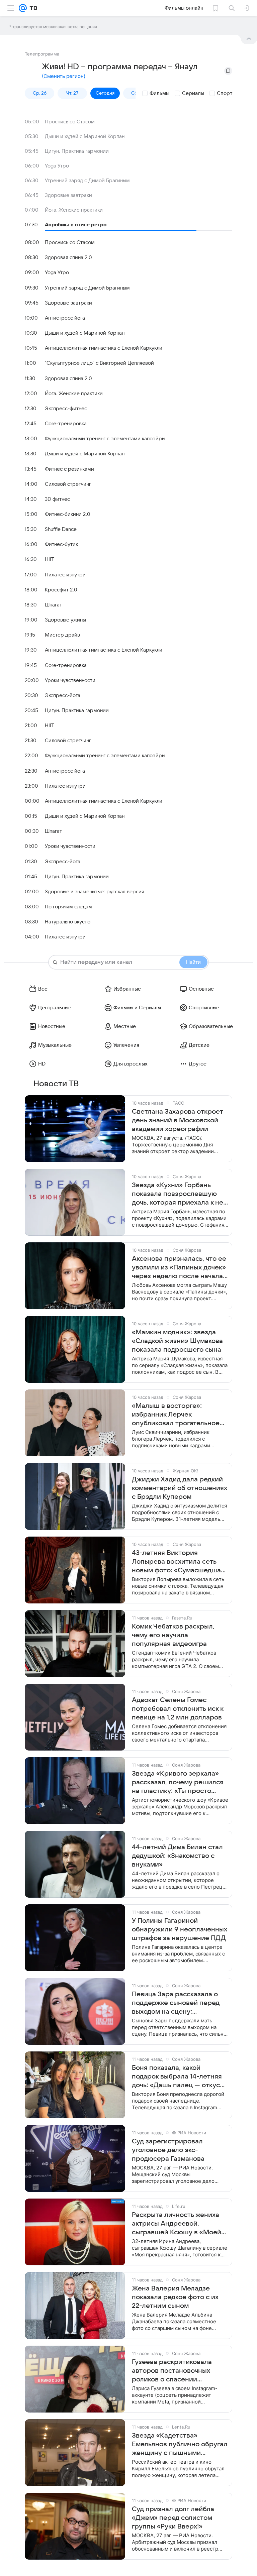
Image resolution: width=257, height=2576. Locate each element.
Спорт (225, 93)
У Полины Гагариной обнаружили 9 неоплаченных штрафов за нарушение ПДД (180, 1929)
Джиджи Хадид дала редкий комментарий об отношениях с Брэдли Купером (180, 1488)
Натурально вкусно (68, 922)
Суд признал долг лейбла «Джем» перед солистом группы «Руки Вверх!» (173, 2518)
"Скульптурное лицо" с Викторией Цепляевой (99, 363)
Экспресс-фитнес (66, 409)
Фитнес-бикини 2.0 (68, 514)
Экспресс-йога (63, 695)
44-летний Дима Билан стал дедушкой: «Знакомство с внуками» (177, 1856)
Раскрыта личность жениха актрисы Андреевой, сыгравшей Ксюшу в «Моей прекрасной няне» (177, 2224)
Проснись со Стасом (70, 122)
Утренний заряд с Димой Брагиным (87, 181)
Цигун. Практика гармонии (77, 151)
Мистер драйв (62, 635)
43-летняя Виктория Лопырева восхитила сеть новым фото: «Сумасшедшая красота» (178, 1562)
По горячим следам (68, 907)
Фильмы (159, 93)
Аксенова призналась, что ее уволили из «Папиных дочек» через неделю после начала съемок (179, 1268)
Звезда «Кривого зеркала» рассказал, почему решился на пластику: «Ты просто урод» (178, 1783)
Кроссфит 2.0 (61, 590)
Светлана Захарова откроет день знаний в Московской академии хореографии (178, 1120)
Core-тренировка (66, 424)
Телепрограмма (42, 54)
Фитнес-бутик (61, 544)
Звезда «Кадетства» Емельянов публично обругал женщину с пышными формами (180, 2445)
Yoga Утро (57, 166)
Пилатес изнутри (65, 575)
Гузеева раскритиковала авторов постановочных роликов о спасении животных (172, 2371)
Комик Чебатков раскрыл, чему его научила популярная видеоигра (173, 1635)
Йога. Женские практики (74, 210)
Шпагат (53, 605)
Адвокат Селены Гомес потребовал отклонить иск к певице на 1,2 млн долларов (178, 1709)
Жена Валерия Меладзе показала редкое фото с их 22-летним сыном (175, 2297)
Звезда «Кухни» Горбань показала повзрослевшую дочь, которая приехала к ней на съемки (180, 1194)
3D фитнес (57, 499)
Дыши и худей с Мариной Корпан (85, 136)
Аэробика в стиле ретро (76, 225)
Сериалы (193, 93)
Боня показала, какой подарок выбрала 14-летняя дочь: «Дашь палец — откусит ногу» (180, 2077)
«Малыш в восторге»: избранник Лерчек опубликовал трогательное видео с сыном (176, 1415)
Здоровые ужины (65, 620)
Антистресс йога (65, 318)
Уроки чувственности (70, 680)
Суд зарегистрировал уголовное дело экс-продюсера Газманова (168, 2150)
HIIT (50, 559)
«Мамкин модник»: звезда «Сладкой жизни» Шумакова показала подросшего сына (177, 1341)
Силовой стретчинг (68, 484)
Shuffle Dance (61, 529)
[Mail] (23, 8)
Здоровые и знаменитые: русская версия (95, 892)
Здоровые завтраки (68, 195)
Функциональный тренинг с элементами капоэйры (105, 439)
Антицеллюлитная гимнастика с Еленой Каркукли (104, 348)
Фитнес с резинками (69, 469)
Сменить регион (64, 76)
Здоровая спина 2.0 (68, 257)
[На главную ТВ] (32, 8)
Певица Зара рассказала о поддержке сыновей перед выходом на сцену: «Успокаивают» (176, 2003)
